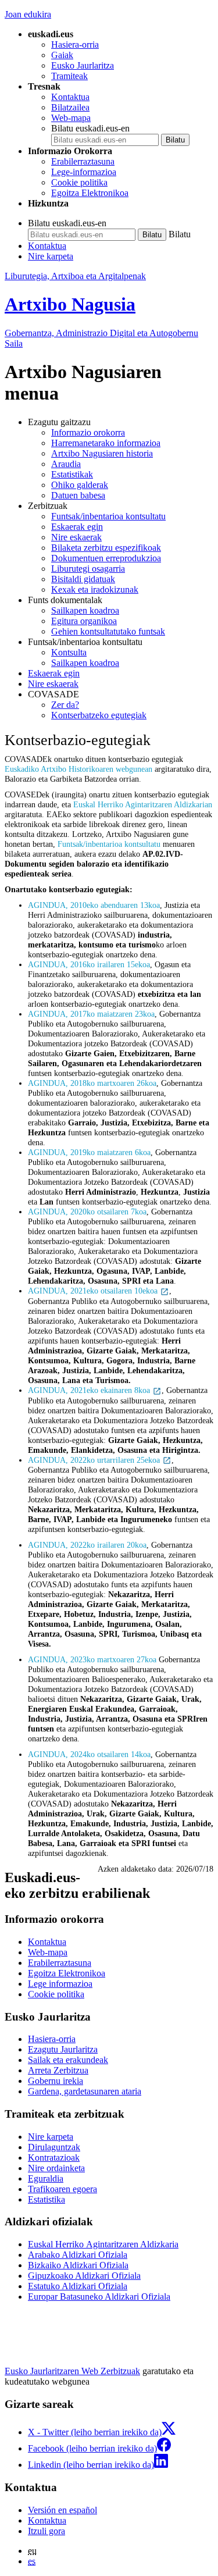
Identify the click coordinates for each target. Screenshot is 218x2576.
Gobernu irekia (56, 2081)
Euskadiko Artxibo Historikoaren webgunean (80, 769)
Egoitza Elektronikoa (90, 193)
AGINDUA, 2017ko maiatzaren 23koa (91, 1014)
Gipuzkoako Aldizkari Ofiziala (84, 2276)
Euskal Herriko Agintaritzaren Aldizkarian (143, 804)
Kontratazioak (54, 2158)
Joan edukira (28, 14)
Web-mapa (71, 118)
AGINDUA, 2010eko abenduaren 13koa (94, 905)
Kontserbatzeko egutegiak (99, 715)
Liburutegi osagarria (88, 569)
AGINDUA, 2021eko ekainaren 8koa (90, 1390)
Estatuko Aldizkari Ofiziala (78, 2286)
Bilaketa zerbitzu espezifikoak (106, 548)
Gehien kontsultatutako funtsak (108, 631)
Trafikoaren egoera (62, 2189)
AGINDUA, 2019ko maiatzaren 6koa (89, 1152)
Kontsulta (69, 652)
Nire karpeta (51, 256)
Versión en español (62, 2510)
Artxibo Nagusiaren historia (102, 453)
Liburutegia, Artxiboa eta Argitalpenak (75, 276)
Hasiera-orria (75, 44)
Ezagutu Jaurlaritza (63, 2049)
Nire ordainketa (56, 2168)
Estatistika (47, 2199)
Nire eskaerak (76, 537)
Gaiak (62, 55)
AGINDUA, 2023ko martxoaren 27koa (92, 1659)
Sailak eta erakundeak (68, 2060)
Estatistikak (72, 474)
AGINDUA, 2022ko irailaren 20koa (87, 1545)
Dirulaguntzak (54, 2147)
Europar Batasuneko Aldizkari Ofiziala (99, 2297)
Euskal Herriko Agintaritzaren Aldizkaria (103, 2244)
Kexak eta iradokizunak (95, 589)
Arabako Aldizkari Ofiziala (78, 2255)
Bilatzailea (70, 107)
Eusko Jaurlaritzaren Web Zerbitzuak (72, 2371)
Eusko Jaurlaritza (83, 65)
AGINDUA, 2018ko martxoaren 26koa (92, 1083)
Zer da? (65, 705)
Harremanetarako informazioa (106, 443)
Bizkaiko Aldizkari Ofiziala (78, 2265)
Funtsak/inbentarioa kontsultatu (108, 516)
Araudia (66, 464)
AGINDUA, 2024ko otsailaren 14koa (89, 1754)
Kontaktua (70, 97)
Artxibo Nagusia (70, 304)
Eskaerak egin (77, 527)
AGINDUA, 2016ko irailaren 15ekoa (89, 964)
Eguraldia (46, 2178)
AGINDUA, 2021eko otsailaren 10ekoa (94, 1291)
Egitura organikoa (84, 621)
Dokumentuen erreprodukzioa (106, 558)
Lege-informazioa (84, 172)
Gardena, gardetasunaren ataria (85, 2091)
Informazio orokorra (88, 432)
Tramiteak (69, 76)
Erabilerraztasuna (83, 161)
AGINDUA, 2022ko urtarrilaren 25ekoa (95, 1460)
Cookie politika (79, 182)
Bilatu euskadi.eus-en (90, 128)
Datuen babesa (78, 495)
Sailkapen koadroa (85, 610)
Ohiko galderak (80, 485)
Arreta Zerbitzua (58, 2070)
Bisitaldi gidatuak (83, 579)
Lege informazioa (60, 1984)
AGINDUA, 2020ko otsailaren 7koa (87, 1212)
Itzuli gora (47, 2531)
